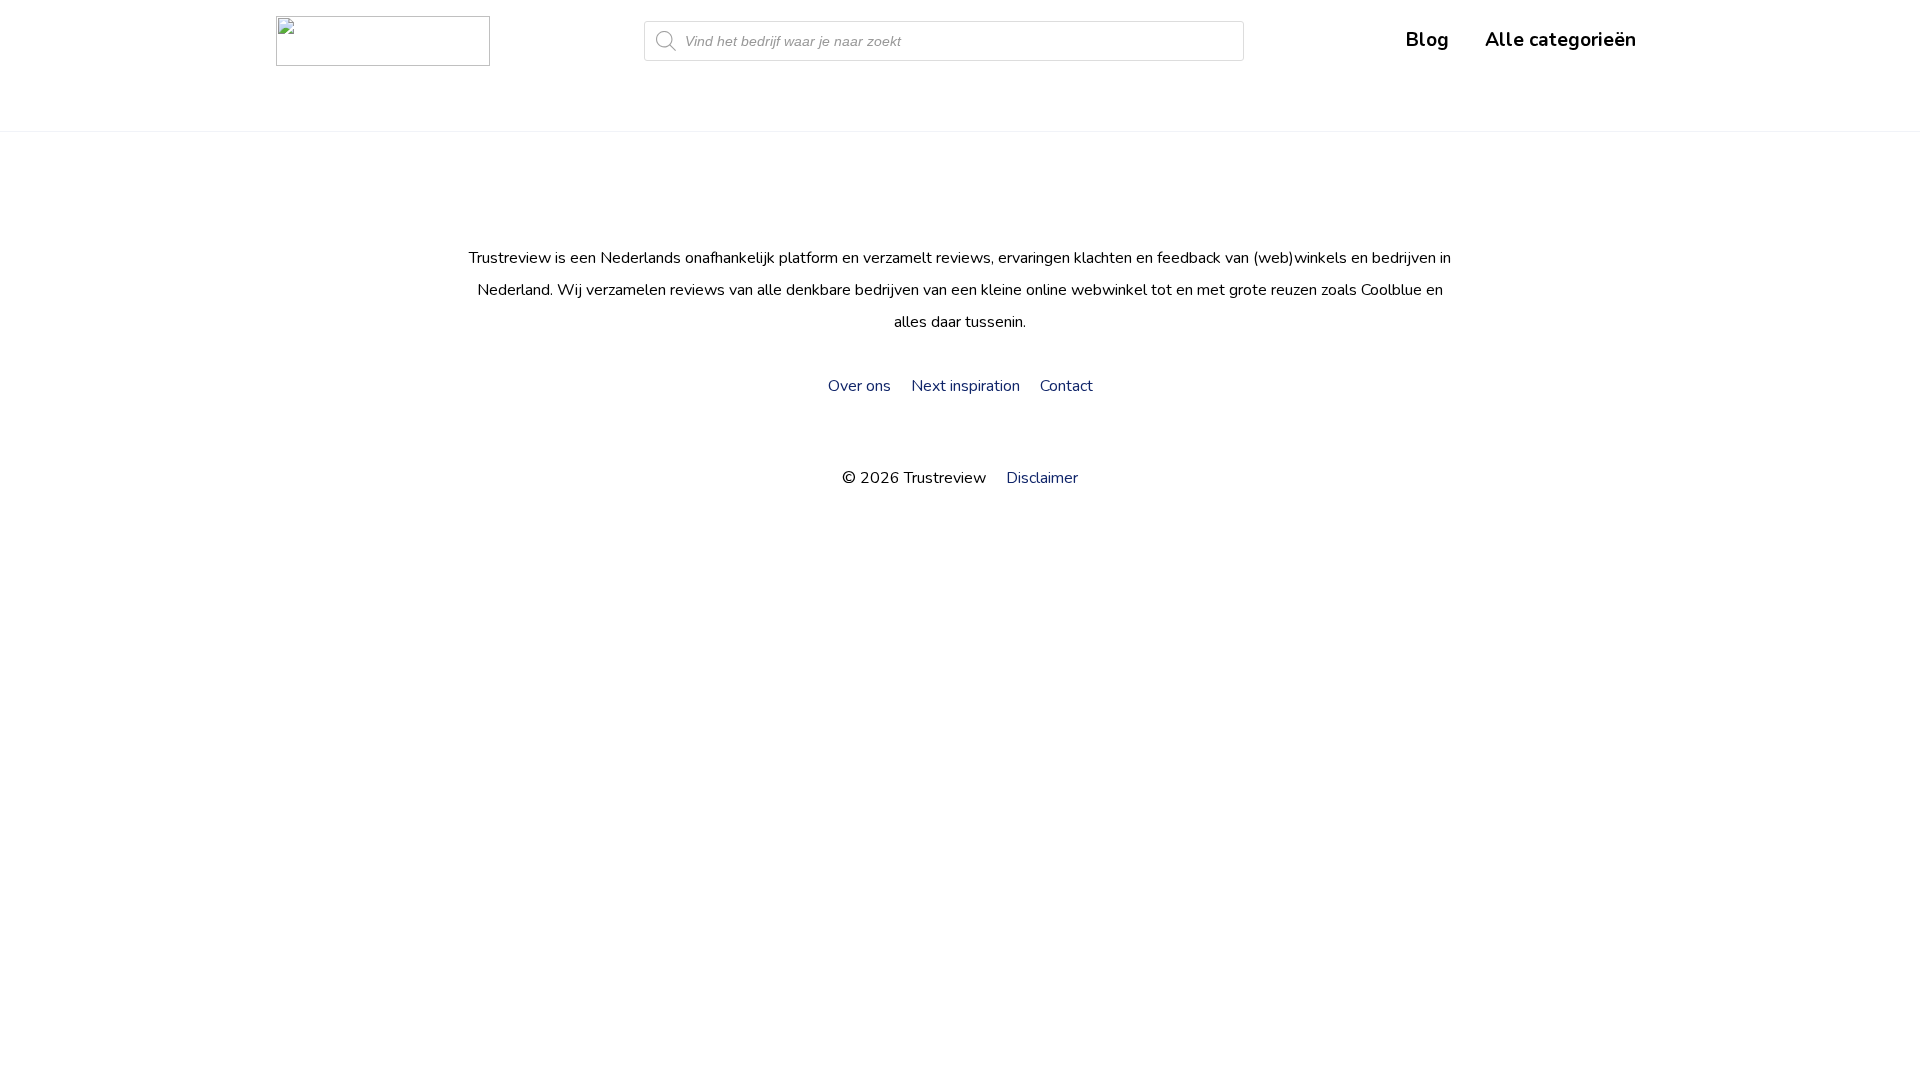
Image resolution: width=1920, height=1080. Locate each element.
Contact (1066, 386)
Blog (1427, 40)
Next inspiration (965, 386)
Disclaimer (1042, 478)
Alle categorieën (1560, 40)
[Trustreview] (383, 41)
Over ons (859, 386)
